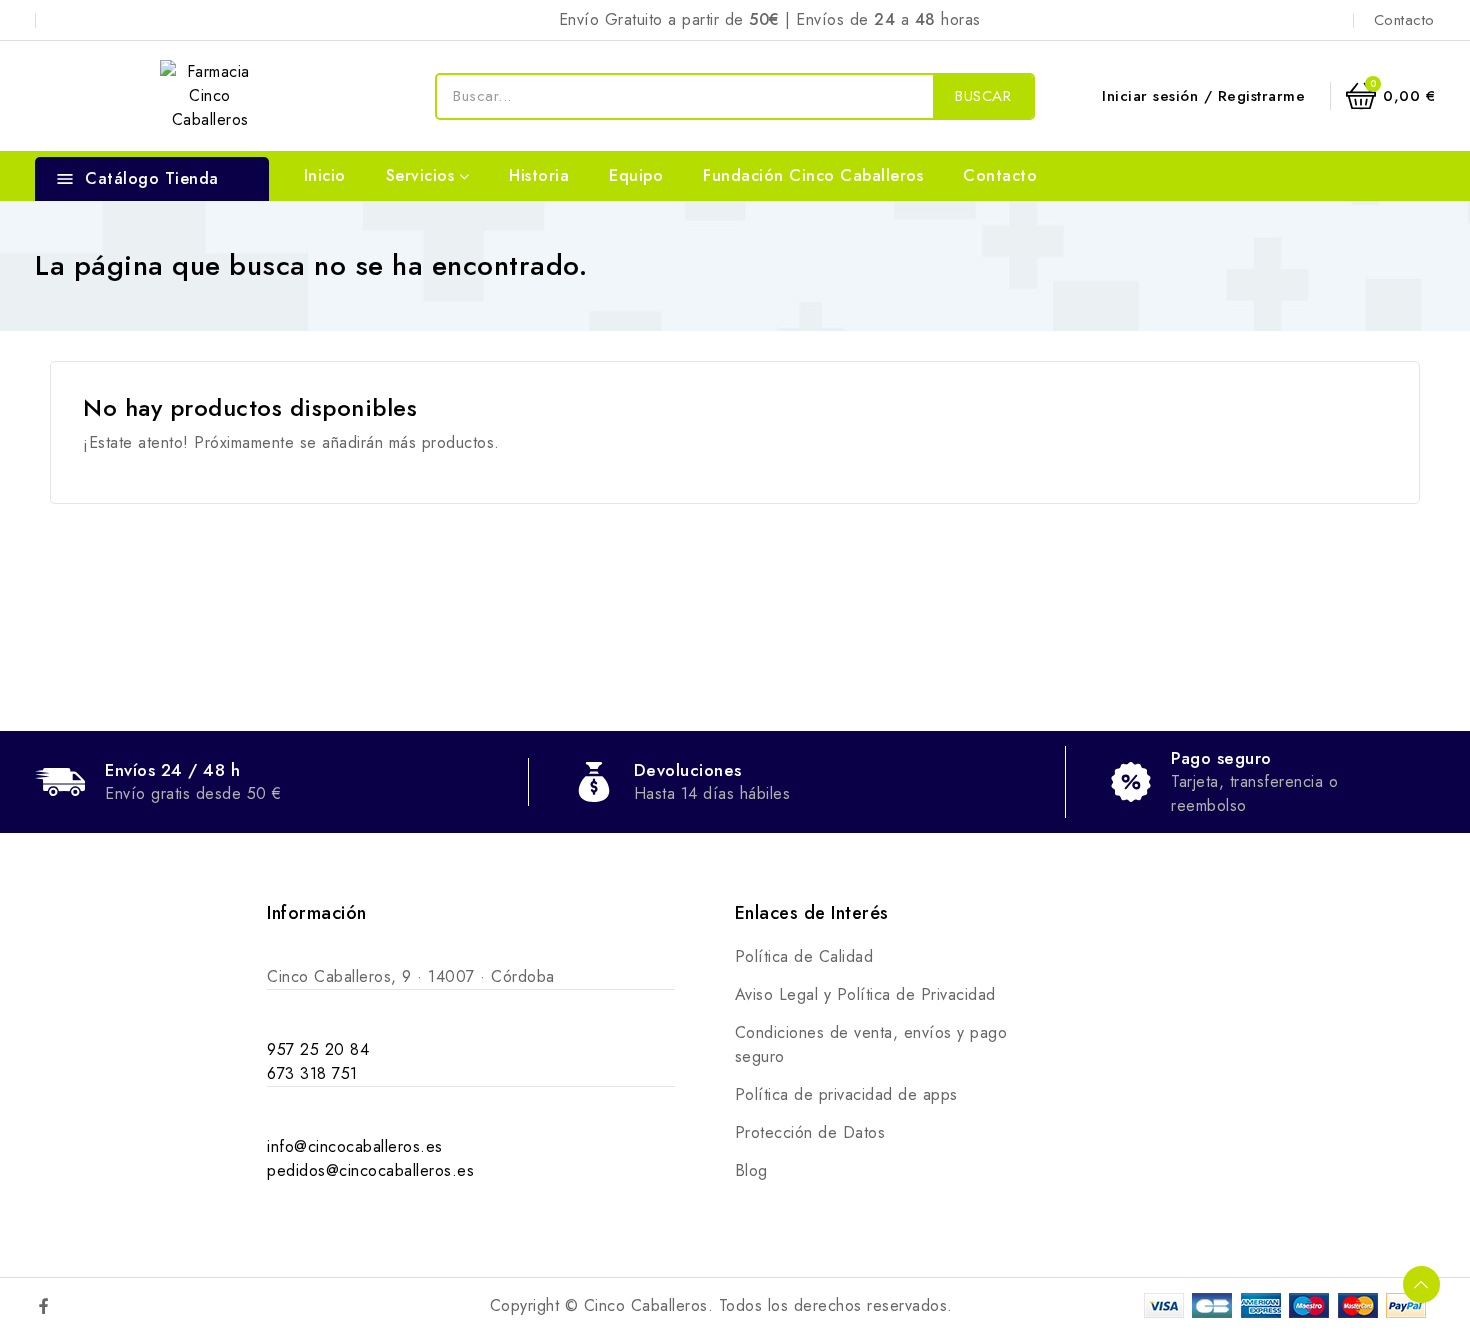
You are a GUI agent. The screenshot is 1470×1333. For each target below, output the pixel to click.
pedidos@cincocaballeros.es (370, 1170)
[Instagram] (87, 1306)
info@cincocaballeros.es (355, 1146)
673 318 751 (312, 1073)
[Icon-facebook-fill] (44, 1306)
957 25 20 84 (318, 1049)
